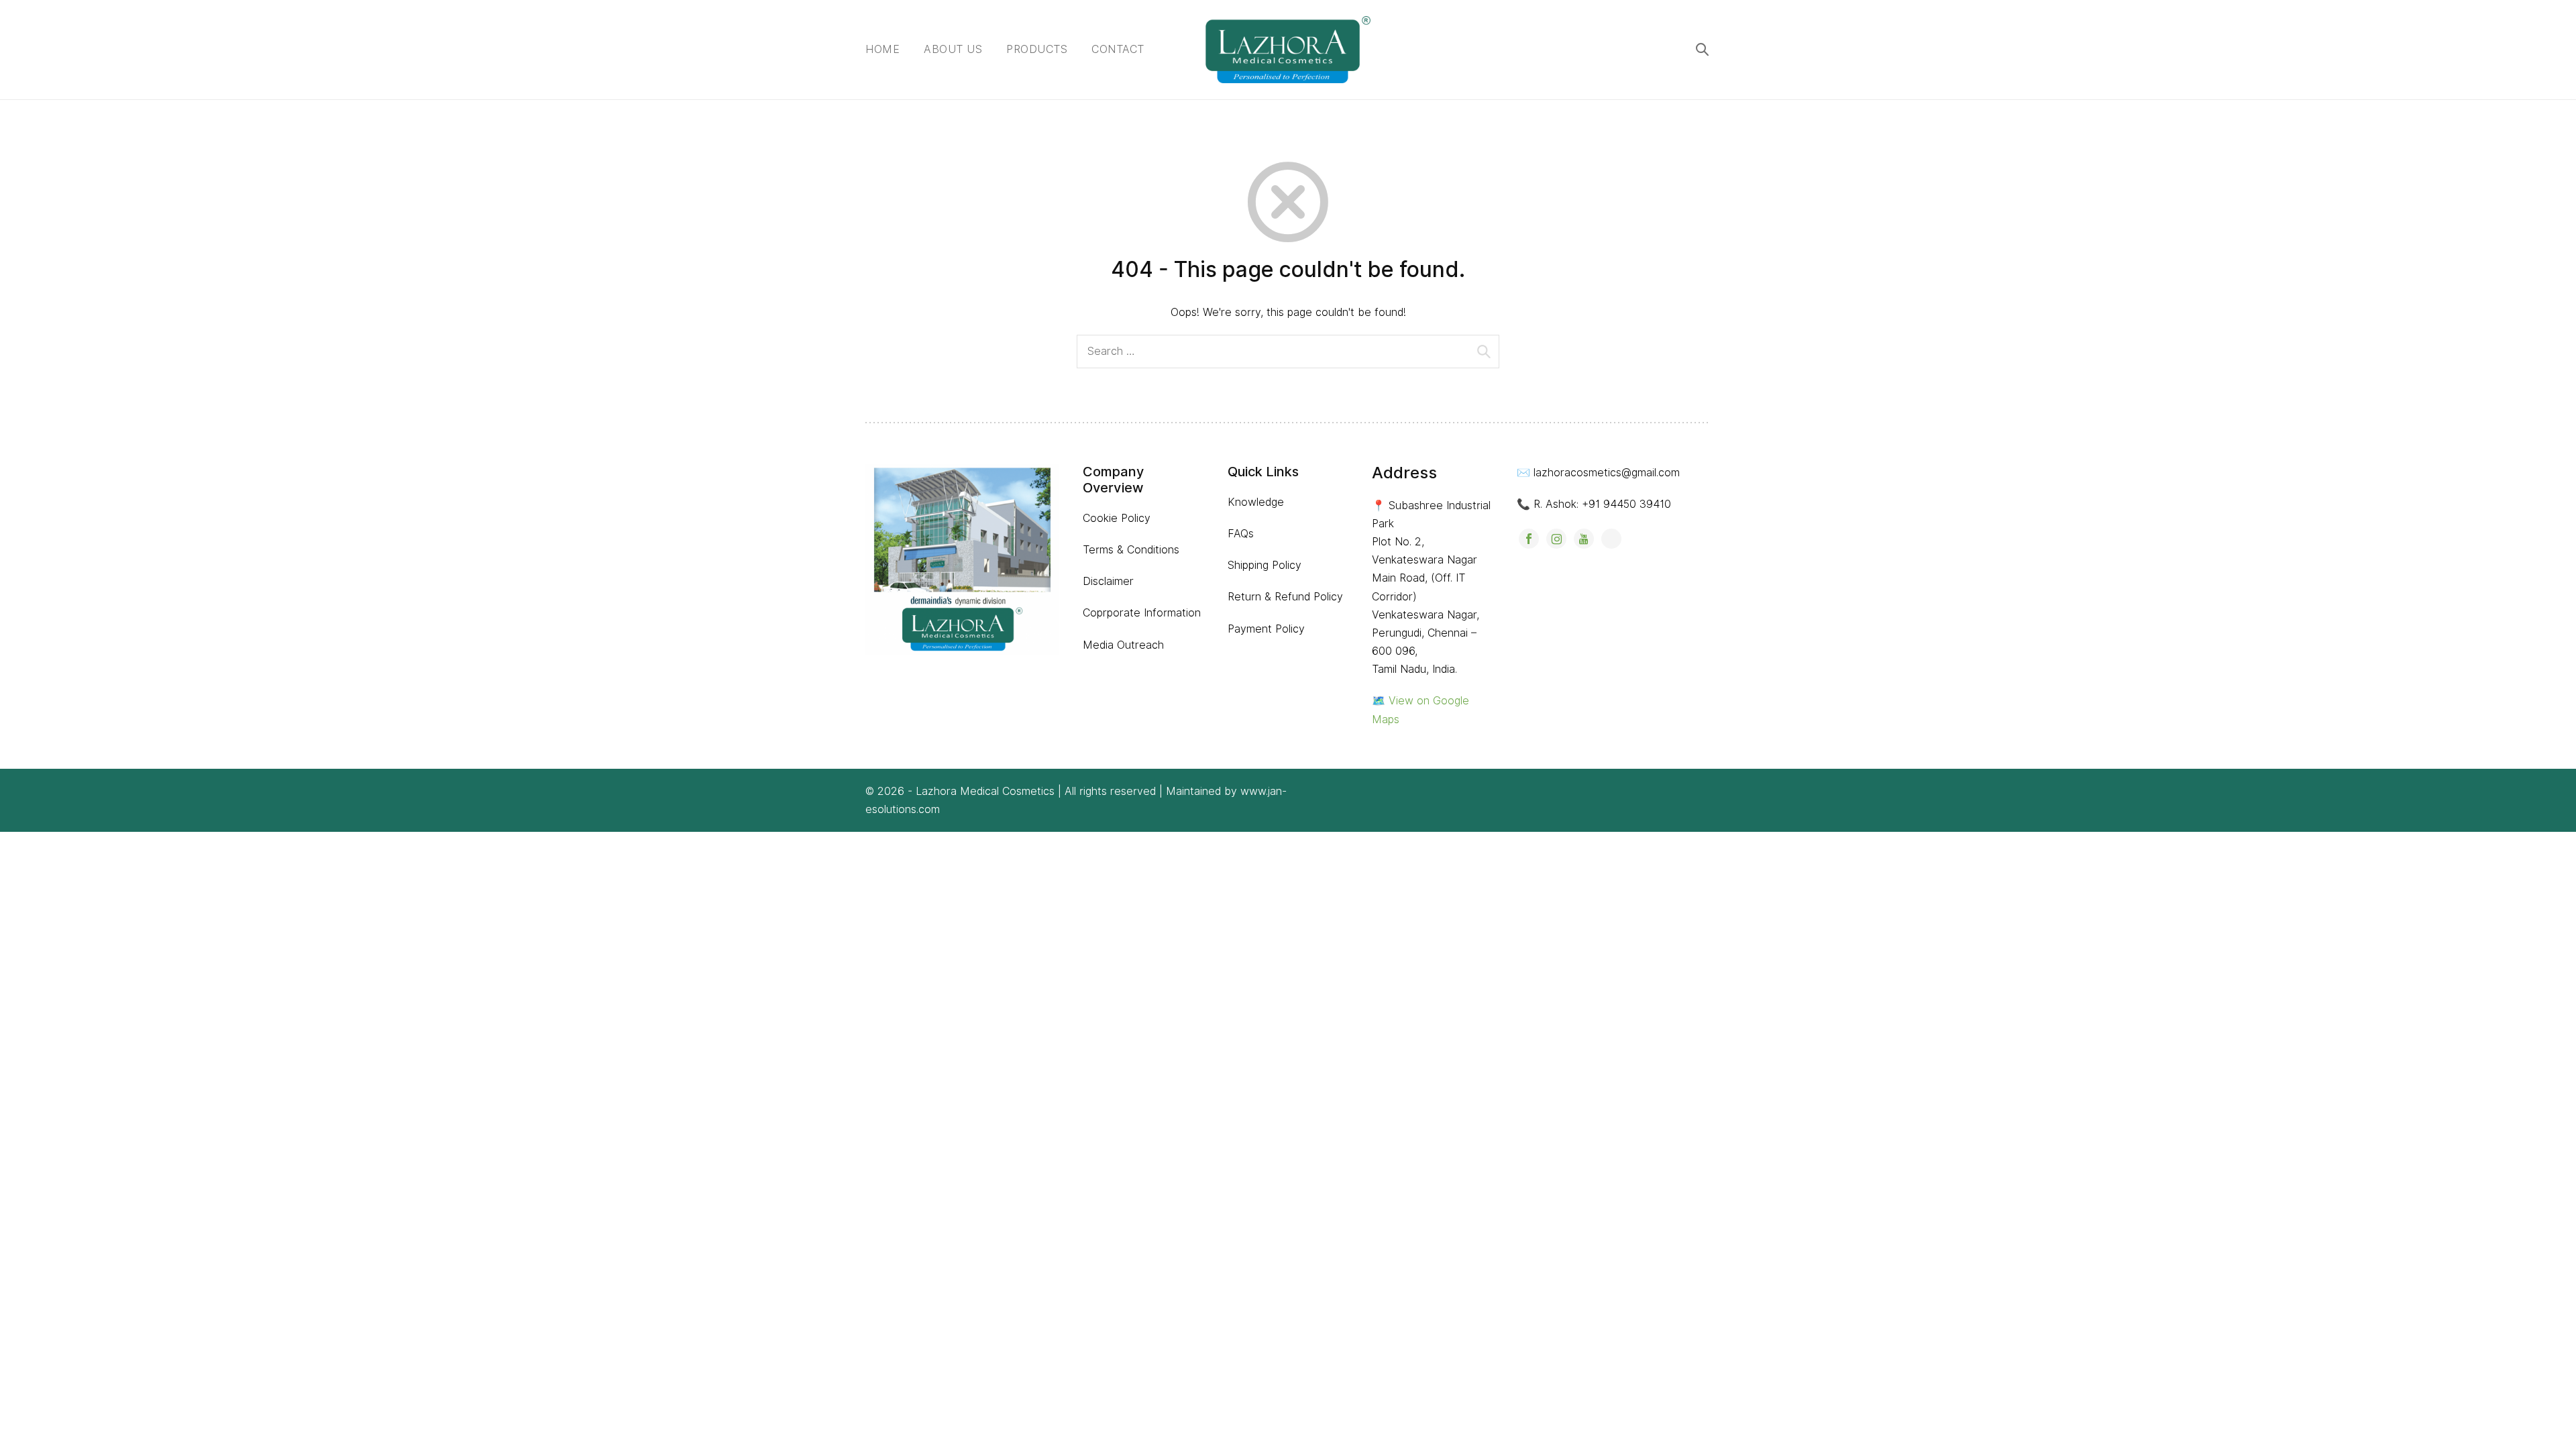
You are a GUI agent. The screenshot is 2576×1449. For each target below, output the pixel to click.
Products (1037, 49)
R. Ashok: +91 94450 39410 (1602, 504)
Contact (1118, 49)
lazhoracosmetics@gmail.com (1607, 473)
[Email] (1611, 539)
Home (882, 49)
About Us (953, 49)
